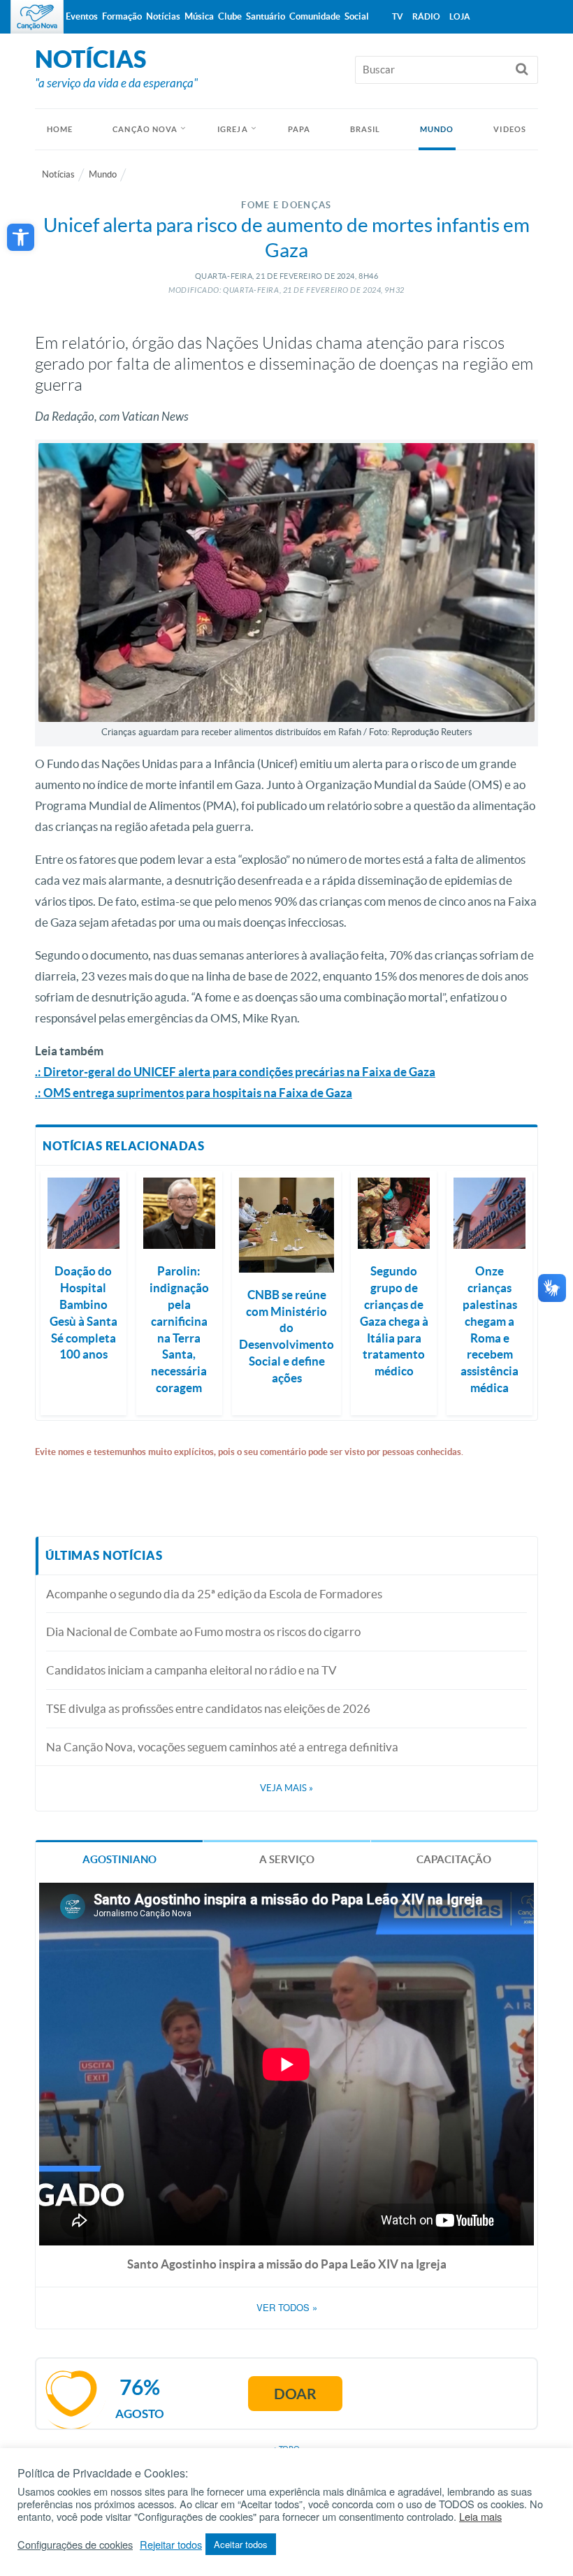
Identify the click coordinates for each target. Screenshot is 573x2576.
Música (199, 16)
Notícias (58, 174)
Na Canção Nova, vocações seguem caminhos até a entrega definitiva (222, 1747)
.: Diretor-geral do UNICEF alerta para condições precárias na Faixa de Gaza (235, 1072)
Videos (510, 129)
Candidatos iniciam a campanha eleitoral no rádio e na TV (191, 1670)
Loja (460, 16)
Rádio (426, 16)
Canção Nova (145, 129)
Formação (122, 16)
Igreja (233, 129)
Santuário (266, 16)
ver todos (287, 2308)
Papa (299, 129)
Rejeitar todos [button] (171, 2545)
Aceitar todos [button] (241, 2544)
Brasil (365, 129)
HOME (60, 129)
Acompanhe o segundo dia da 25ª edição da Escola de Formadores (214, 1594)
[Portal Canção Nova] (37, 17)
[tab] (119, 1858)
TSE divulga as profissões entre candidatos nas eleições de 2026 (208, 1708)
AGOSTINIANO (119, 1859)
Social (357, 16)
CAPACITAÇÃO (454, 1859)
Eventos (82, 16)
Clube (230, 16)
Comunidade (315, 16)
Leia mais (480, 2517)
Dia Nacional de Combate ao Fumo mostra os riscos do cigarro (203, 1631)
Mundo (437, 129)
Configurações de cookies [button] (75, 2545)
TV (398, 16)
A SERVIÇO (287, 1859)
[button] (21, 237)
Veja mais (286, 1788)
